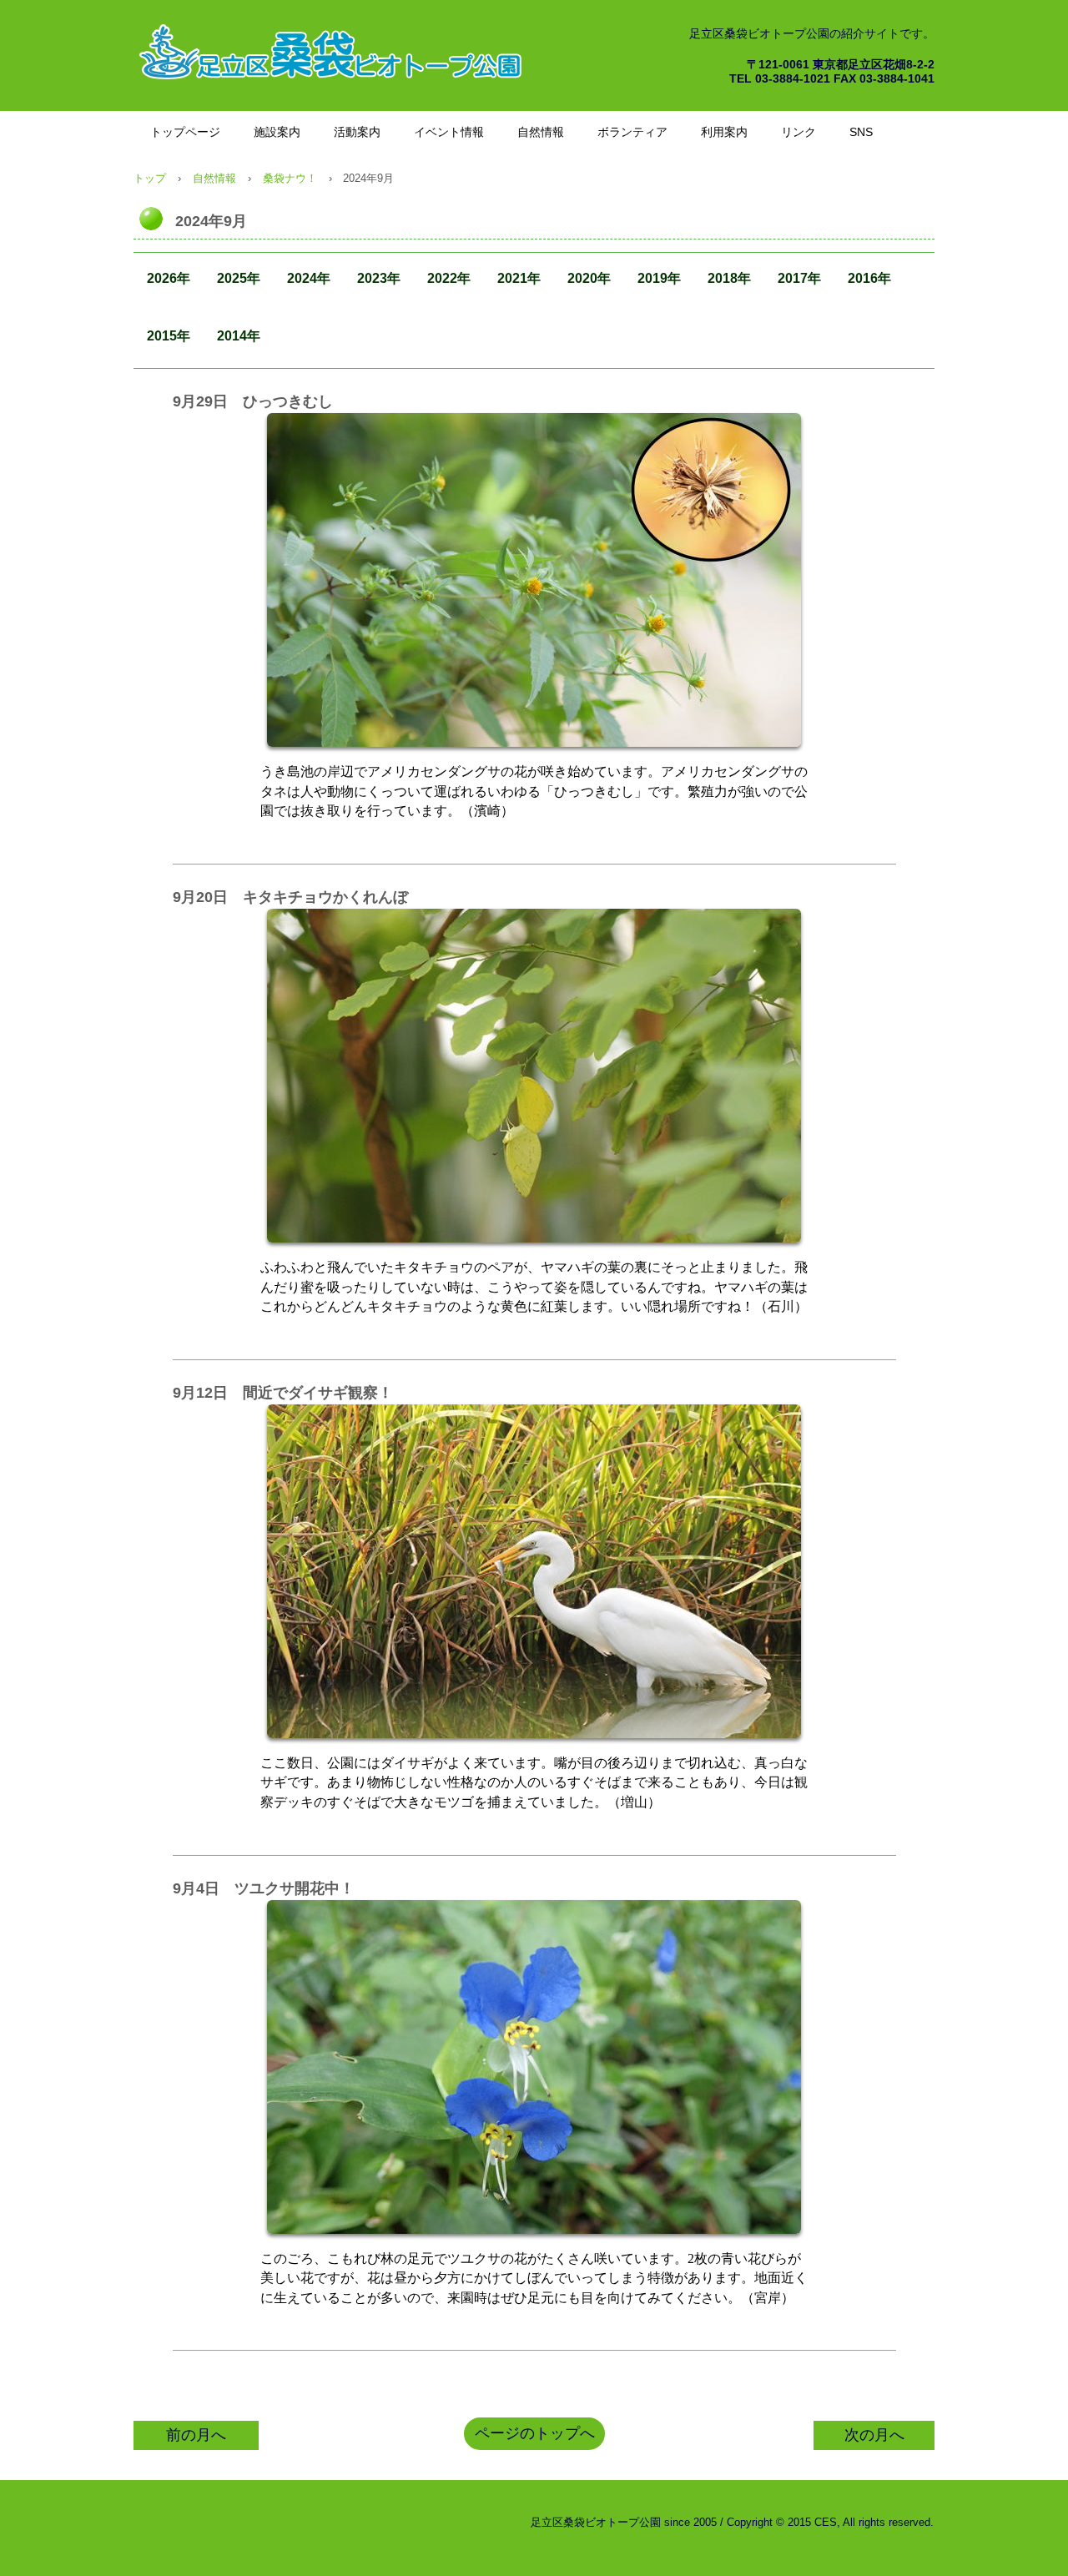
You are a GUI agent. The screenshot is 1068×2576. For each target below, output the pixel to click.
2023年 (379, 278)
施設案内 (277, 132)
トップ (150, 178)
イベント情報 (449, 132)
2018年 (729, 278)
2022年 (449, 278)
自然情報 (541, 132)
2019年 (659, 278)
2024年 (309, 278)
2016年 (869, 278)
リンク (798, 132)
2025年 (239, 278)
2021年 (519, 278)
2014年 (239, 336)
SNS (861, 132)
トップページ (185, 132)
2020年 (589, 278)
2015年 (169, 336)
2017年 (799, 278)
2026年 (169, 278)
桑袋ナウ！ (290, 178)
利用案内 (724, 132)
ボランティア (632, 132)
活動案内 (357, 132)
